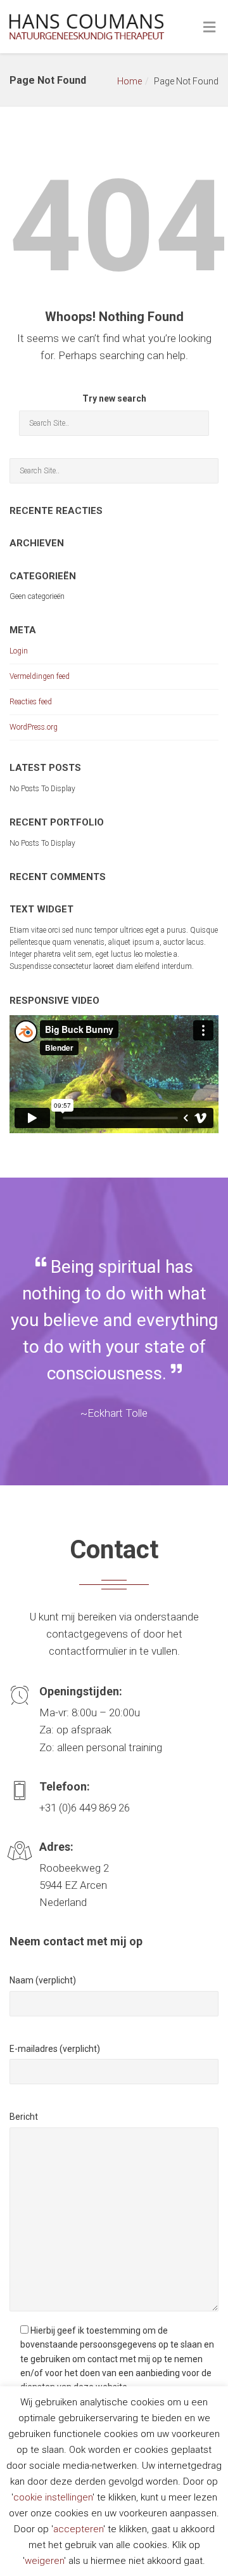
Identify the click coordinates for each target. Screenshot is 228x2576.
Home (130, 81)
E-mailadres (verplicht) (55, 2049)
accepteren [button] (78, 2529)
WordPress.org (34, 727)
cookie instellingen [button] (53, 2497)
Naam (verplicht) (43, 1980)
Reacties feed (31, 702)
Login (19, 651)
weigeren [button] (44, 2561)
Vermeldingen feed (40, 676)
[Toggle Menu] (209, 28)
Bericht (24, 2117)
